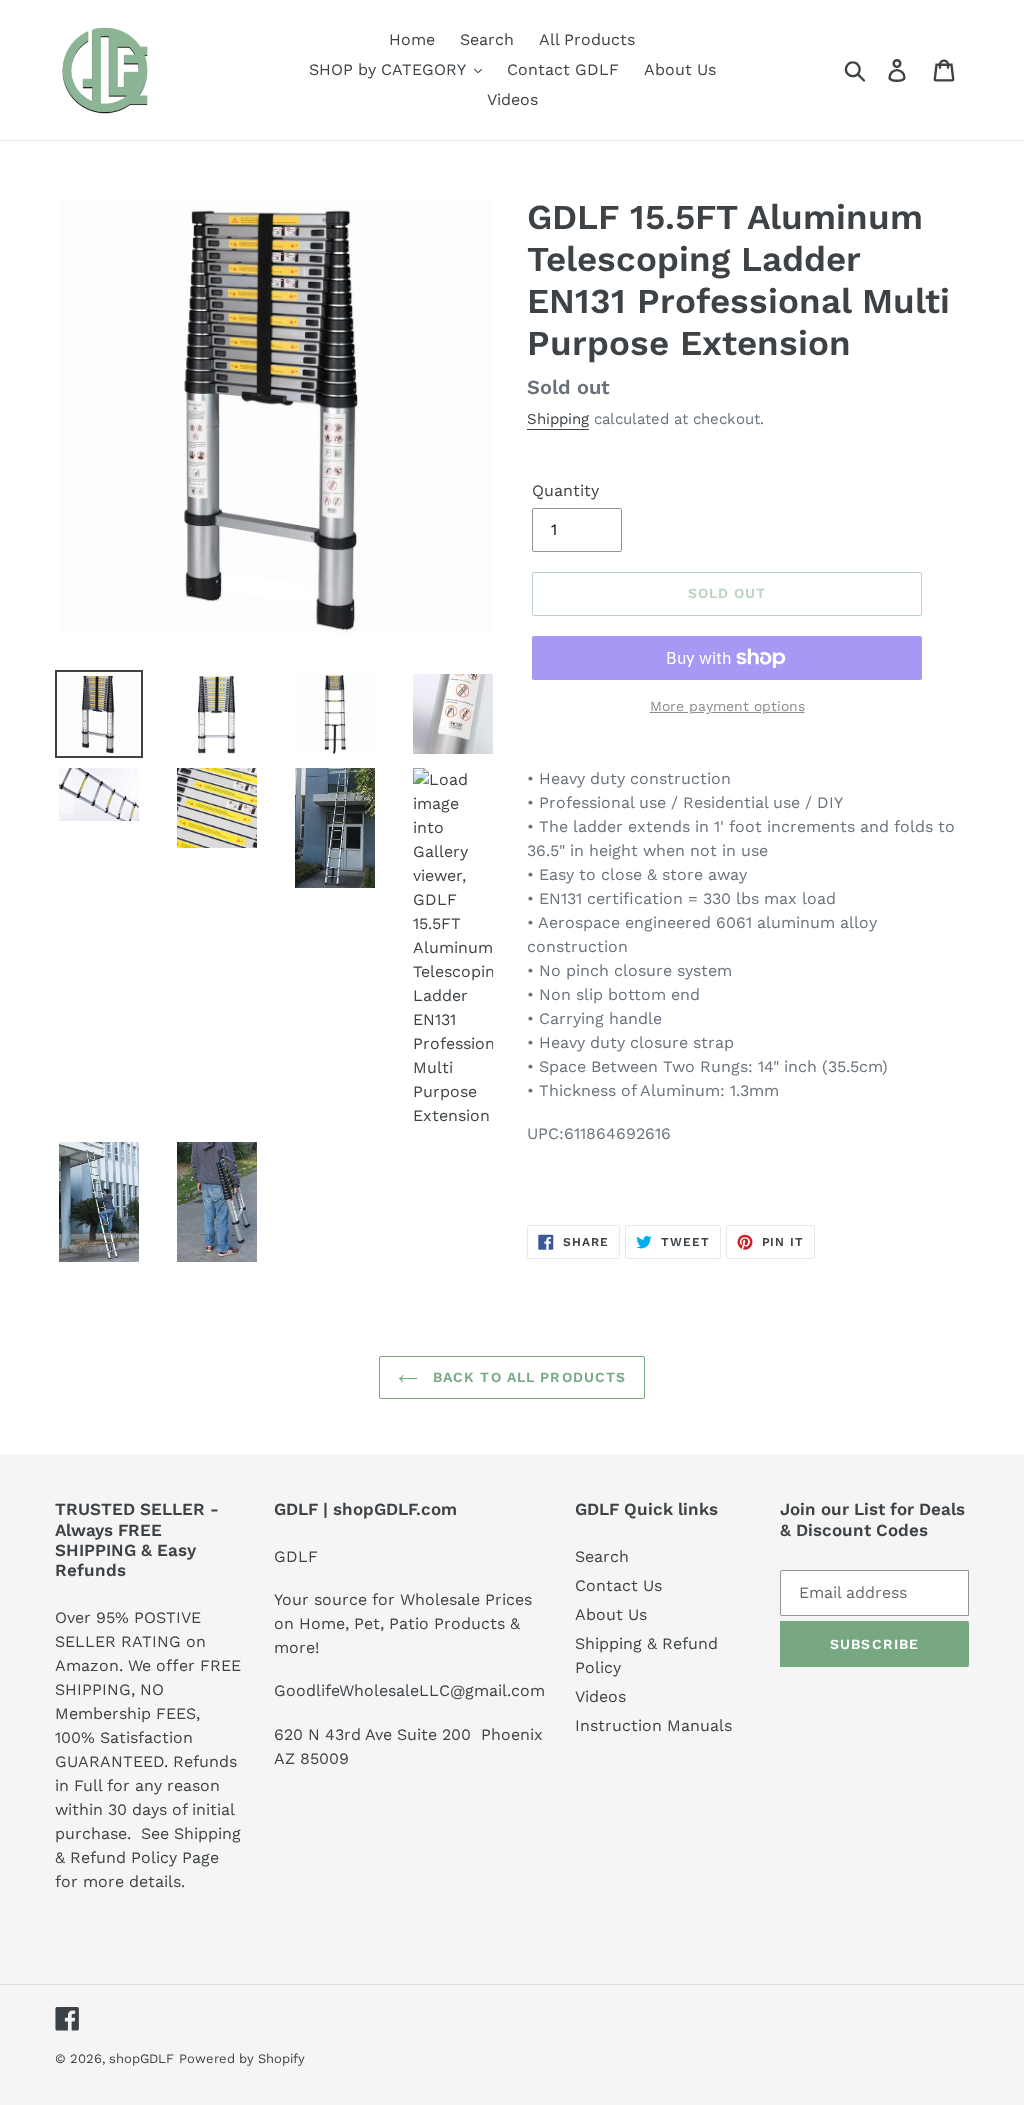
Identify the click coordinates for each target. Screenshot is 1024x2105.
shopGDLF (141, 2058)
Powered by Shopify (242, 2058)
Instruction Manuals (653, 1725)
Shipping (558, 419)
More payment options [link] (727, 706)
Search (602, 1556)
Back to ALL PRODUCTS (527, 1377)
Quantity (565, 490)
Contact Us (618, 1585)
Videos (600, 1696)
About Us (611, 1614)
